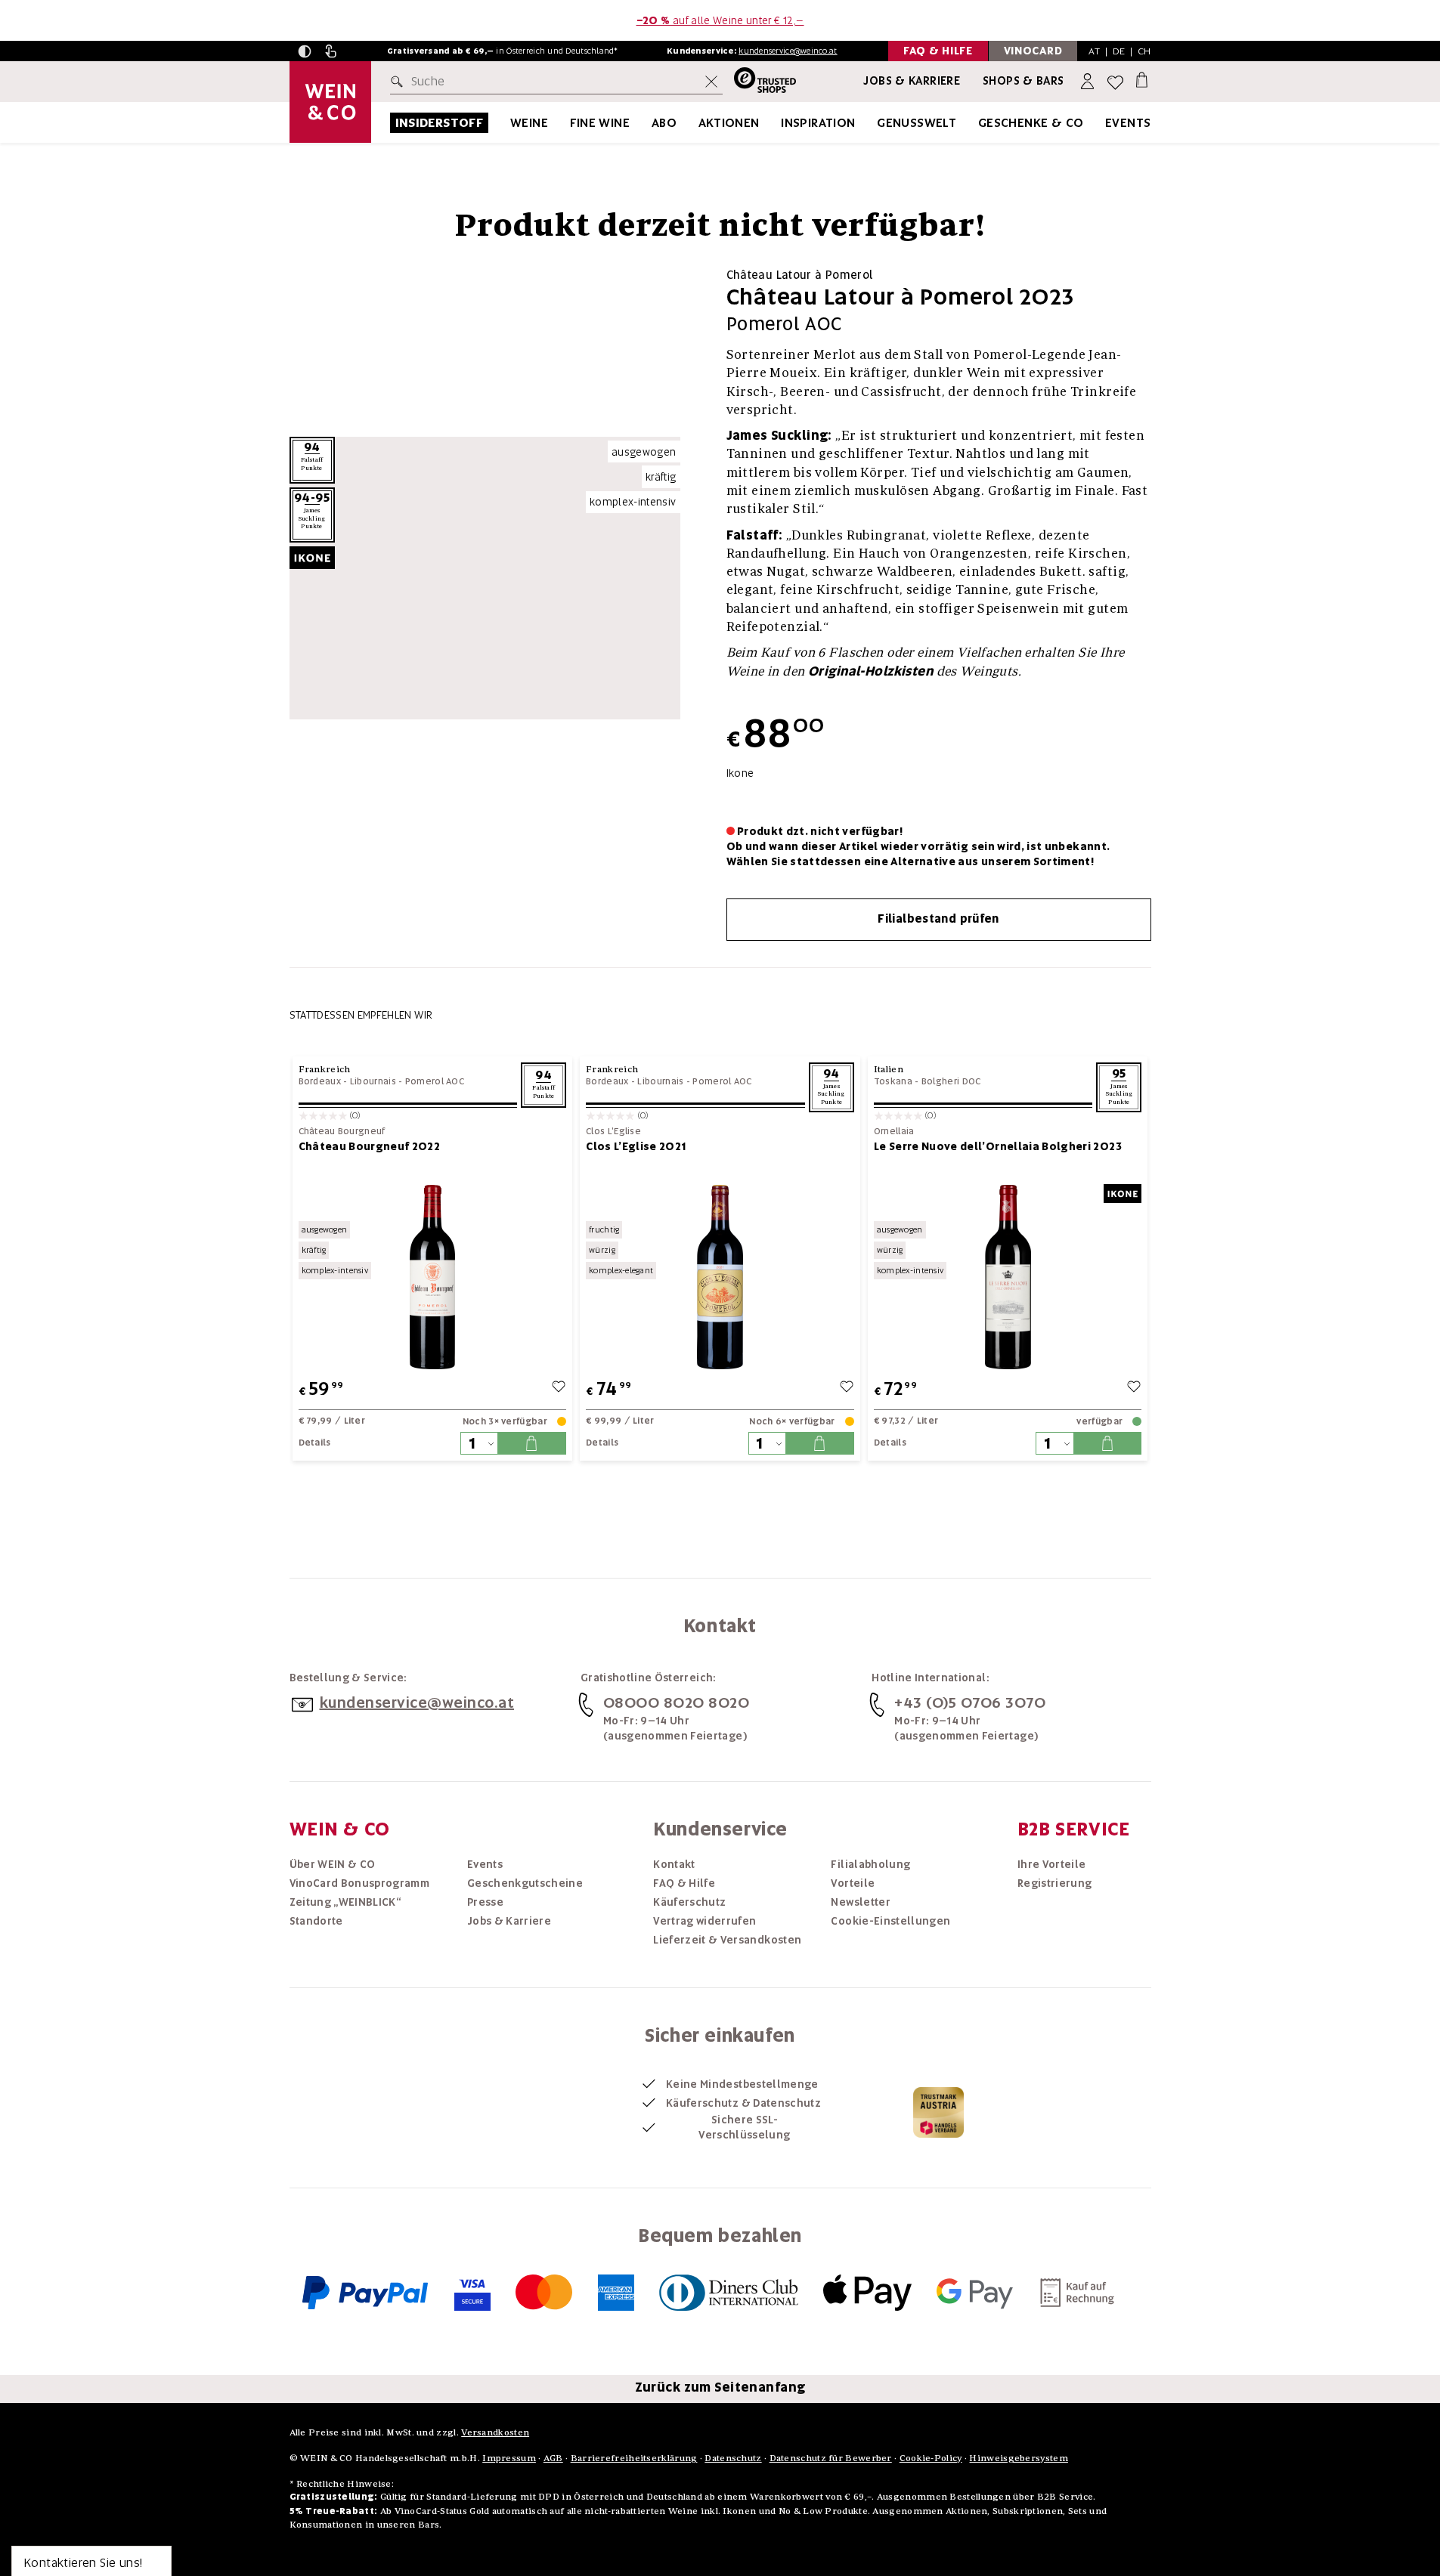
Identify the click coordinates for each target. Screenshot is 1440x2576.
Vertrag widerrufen (705, 1921)
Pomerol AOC (435, 1081)
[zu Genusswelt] (975, 123)
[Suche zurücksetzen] (711, 82)
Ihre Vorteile (1052, 1864)
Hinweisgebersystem (1018, 2458)
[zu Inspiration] (875, 123)
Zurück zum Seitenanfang (720, 2387)
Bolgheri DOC (951, 1081)
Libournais (373, 1081)
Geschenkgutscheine (525, 1883)
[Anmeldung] (1089, 82)
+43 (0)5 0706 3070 (970, 1702)
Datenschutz (733, 2458)
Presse (485, 1902)
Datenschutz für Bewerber (831, 2458)
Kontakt (674, 1864)
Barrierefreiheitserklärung (634, 2458)
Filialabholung (870, 1864)
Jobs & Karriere (912, 81)
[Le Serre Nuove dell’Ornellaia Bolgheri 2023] (1008, 1277)
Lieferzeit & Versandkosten (727, 1940)
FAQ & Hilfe (684, 1883)
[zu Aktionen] (779, 123)
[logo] (330, 102)
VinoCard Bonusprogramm (360, 1883)
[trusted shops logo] (759, 82)
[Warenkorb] (1142, 79)
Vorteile (853, 1883)
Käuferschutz (689, 1902)
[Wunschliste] (1115, 82)
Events (1128, 123)
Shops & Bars (1023, 81)
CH (1144, 51)
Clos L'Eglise (613, 1132)
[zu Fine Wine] (649, 123)
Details (315, 1443)
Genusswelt (917, 123)
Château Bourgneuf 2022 (370, 1146)
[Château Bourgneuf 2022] (433, 1277)
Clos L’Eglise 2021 (636, 1146)
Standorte (316, 1921)
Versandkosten (495, 2432)
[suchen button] (400, 82)
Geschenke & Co (1031, 123)
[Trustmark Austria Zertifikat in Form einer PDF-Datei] (938, 2111)
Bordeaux (320, 1081)
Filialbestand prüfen (938, 919)
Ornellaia (894, 1132)
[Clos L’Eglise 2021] (720, 1277)
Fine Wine (600, 123)
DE (1119, 51)
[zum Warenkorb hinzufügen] (531, 1443)
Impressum (509, 2458)
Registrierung (1055, 1883)
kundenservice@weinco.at (788, 51)
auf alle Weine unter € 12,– (720, 20)
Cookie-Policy (931, 2458)
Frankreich (325, 1069)
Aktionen (729, 123)
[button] (305, 51)
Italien (889, 1069)
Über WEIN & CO (333, 1864)
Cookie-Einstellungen (890, 1921)
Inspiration (818, 123)
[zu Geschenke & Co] (1103, 123)
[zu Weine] (567, 123)
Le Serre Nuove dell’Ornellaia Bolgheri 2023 (998, 1146)
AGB (553, 2458)
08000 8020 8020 (677, 1702)
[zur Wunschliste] (559, 1389)
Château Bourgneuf (342, 1132)
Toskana (893, 1081)
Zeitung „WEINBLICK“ (345, 1902)
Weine (529, 123)
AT (1094, 51)
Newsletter (861, 1902)
